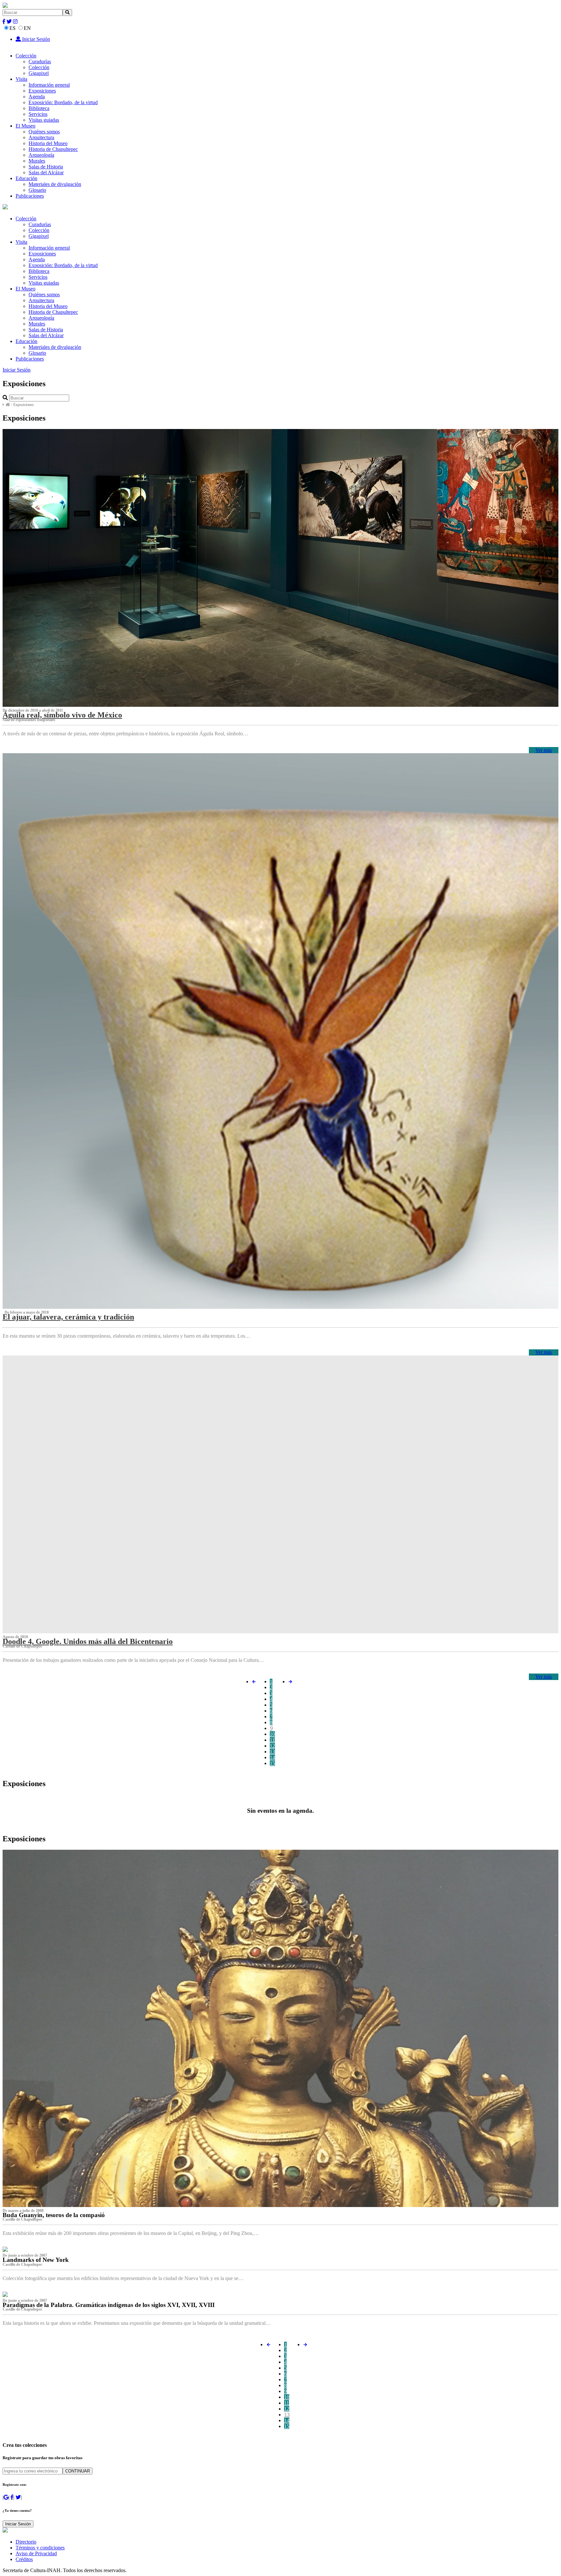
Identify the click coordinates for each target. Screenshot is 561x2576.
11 (272, 1740)
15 (272, 1763)
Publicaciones (30, 196)
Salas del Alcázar (46, 172)
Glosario (37, 190)
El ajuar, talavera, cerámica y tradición (68, 1317)
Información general (49, 85)
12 (272, 1746)
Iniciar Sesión (35, 39)
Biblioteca (39, 108)
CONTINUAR (78, 2471)
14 (272, 1757)
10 (272, 1734)
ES (12, 28)
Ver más (544, 750)
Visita (21, 79)
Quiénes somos (44, 132)
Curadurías (40, 61)
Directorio (26, 2542)
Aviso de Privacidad (36, 2553)
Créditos (24, 2559)
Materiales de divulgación (55, 184)
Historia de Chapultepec (53, 149)
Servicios (38, 114)
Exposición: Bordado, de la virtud (63, 102)
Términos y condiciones (40, 2548)
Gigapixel (39, 73)
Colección (26, 56)
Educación (26, 178)
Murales (37, 161)
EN (27, 28)
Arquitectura (41, 137)
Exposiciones (42, 91)
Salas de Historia (46, 167)
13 (272, 1752)
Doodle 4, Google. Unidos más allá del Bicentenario (88, 1641)
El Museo (25, 126)
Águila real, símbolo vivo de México (62, 715)
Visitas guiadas (44, 120)
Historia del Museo (48, 143)
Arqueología (41, 155)
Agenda (37, 97)
